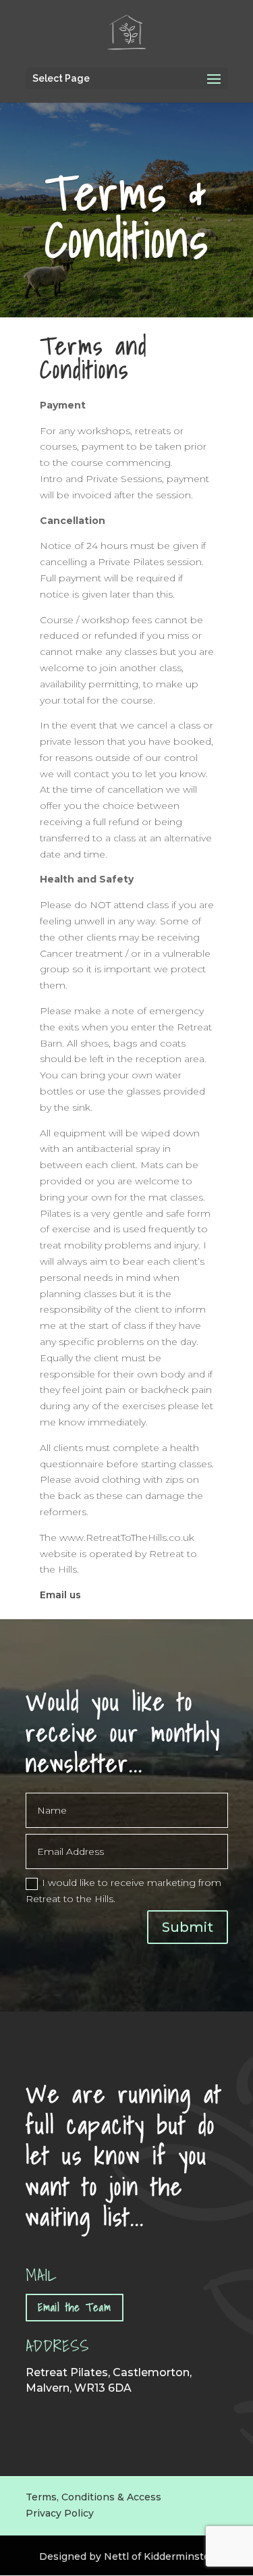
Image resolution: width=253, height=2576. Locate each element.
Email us (60, 1595)
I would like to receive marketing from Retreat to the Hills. (123, 1891)
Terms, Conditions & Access (93, 2497)
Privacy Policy (60, 2513)
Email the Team (75, 2307)
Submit (188, 1927)
